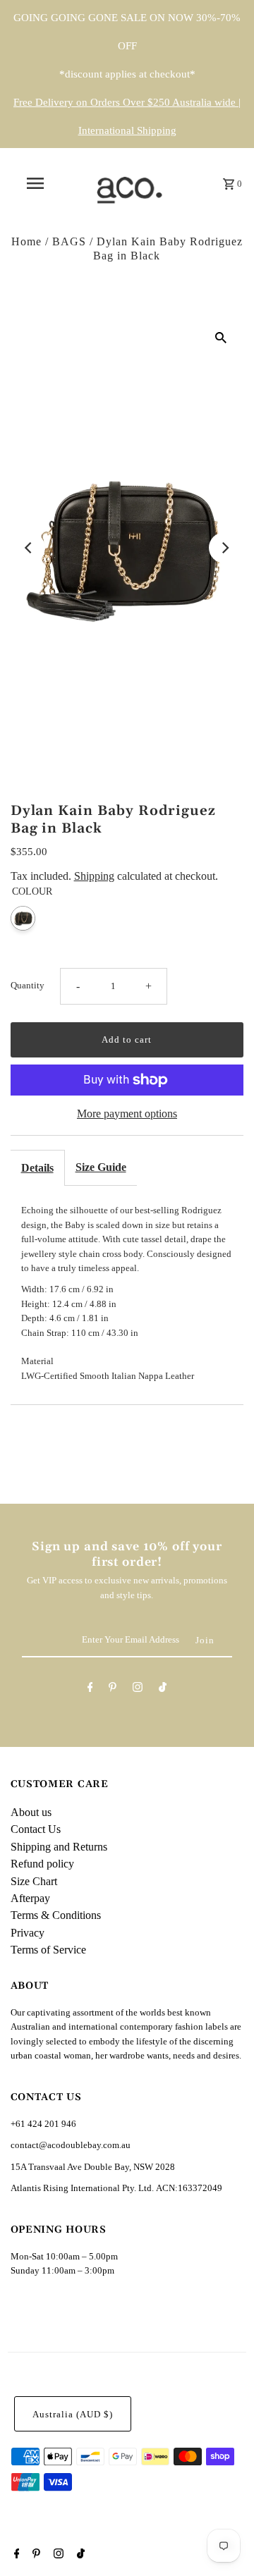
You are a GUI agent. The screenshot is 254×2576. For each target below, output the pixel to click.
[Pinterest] (113, 1689)
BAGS (69, 241)
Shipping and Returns (59, 1847)
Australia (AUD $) (73, 2415)
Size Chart (34, 1881)
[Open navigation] (35, 183)
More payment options (127, 1114)
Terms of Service (48, 1950)
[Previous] (30, 548)
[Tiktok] (163, 1689)
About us (31, 1812)
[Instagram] (138, 1689)
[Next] (224, 548)
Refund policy (42, 1864)
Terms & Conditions (56, 1915)
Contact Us (36, 1829)
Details (37, 1168)
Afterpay (30, 1898)
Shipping (94, 876)
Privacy (28, 1933)
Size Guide (101, 1167)
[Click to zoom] (221, 337)
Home (26, 241)
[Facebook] (90, 1689)
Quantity (28, 986)
